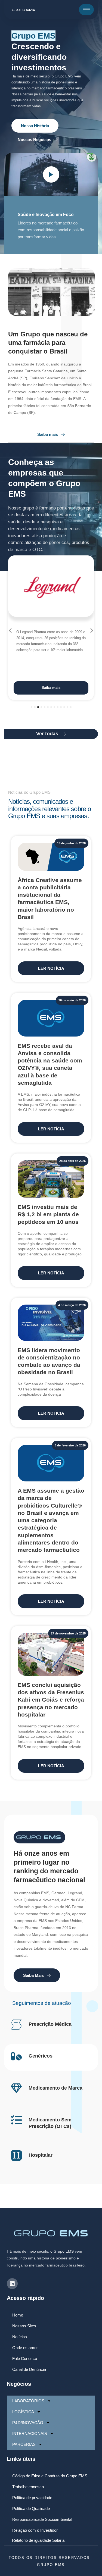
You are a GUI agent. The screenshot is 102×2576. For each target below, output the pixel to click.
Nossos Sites (24, 2326)
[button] (10, 631)
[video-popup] (51, 174)
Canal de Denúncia (29, 2369)
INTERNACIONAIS (30, 2433)
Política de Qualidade (31, 2508)
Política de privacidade (32, 2498)
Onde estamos (25, 2348)
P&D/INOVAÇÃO (28, 2423)
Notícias (20, 2337)
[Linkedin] (12, 2284)
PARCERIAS (24, 2444)
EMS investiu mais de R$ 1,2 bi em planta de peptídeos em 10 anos (48, 1214)
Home (18, 2315)
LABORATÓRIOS (28, 2401)
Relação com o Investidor (35, 2530)
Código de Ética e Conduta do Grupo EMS (50, 2476)
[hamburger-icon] (86, 10)
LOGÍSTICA (23, 2412)
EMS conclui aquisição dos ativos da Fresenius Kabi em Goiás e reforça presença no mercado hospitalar (51, 1700)
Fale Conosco (25, 2358)
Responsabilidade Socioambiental (42, 2519)
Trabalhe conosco (28, 2487)
